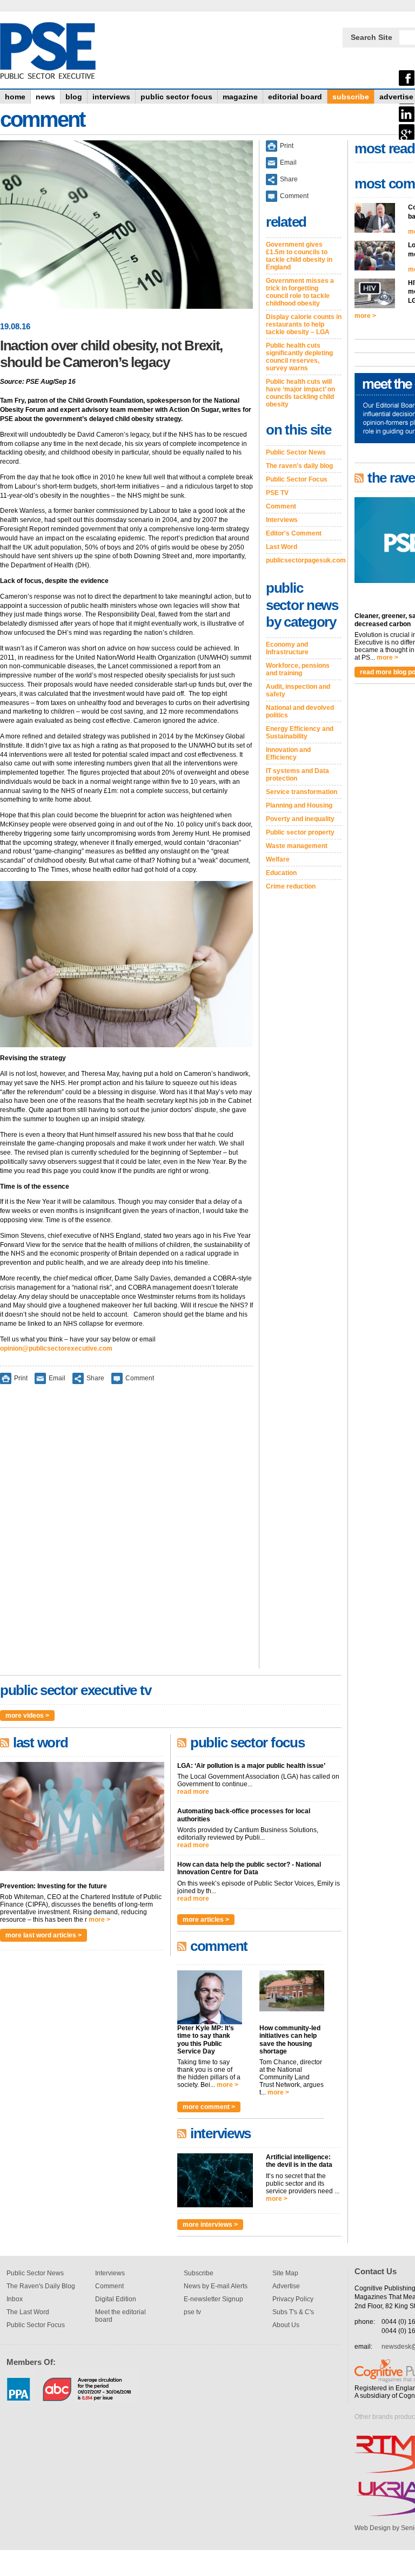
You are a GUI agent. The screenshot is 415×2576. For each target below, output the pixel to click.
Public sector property (300, 832)
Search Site (372, 37)
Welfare (278, 859)
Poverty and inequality (300, 819)
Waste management (297, 846)
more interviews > (210, 2225)
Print (21, 1378)
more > (99, 1920)
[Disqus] (126, 1534)
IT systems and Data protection (297, 775)
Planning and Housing (299, 805)
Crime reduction (291, 886)
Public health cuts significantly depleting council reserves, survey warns (299, 357)
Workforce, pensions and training (298, 669)
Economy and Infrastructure (287, 648)
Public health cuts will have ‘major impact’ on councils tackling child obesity (300, 393)
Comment (140, 1378)
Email (57, 1378)
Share (95, 1378)
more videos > (27, 1716)
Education (281, 873)
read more (193, 1792)
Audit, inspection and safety (298, 690)
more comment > (209, 2107)
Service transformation (302, 792)
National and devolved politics (300, 711)
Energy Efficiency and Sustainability (300, 733)
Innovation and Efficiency (288, 754)
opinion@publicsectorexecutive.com (56, 1348)
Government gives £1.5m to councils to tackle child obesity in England (299, 256)
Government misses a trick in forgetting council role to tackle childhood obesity (300, 292)
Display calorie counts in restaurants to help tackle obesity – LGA (304, 324)
